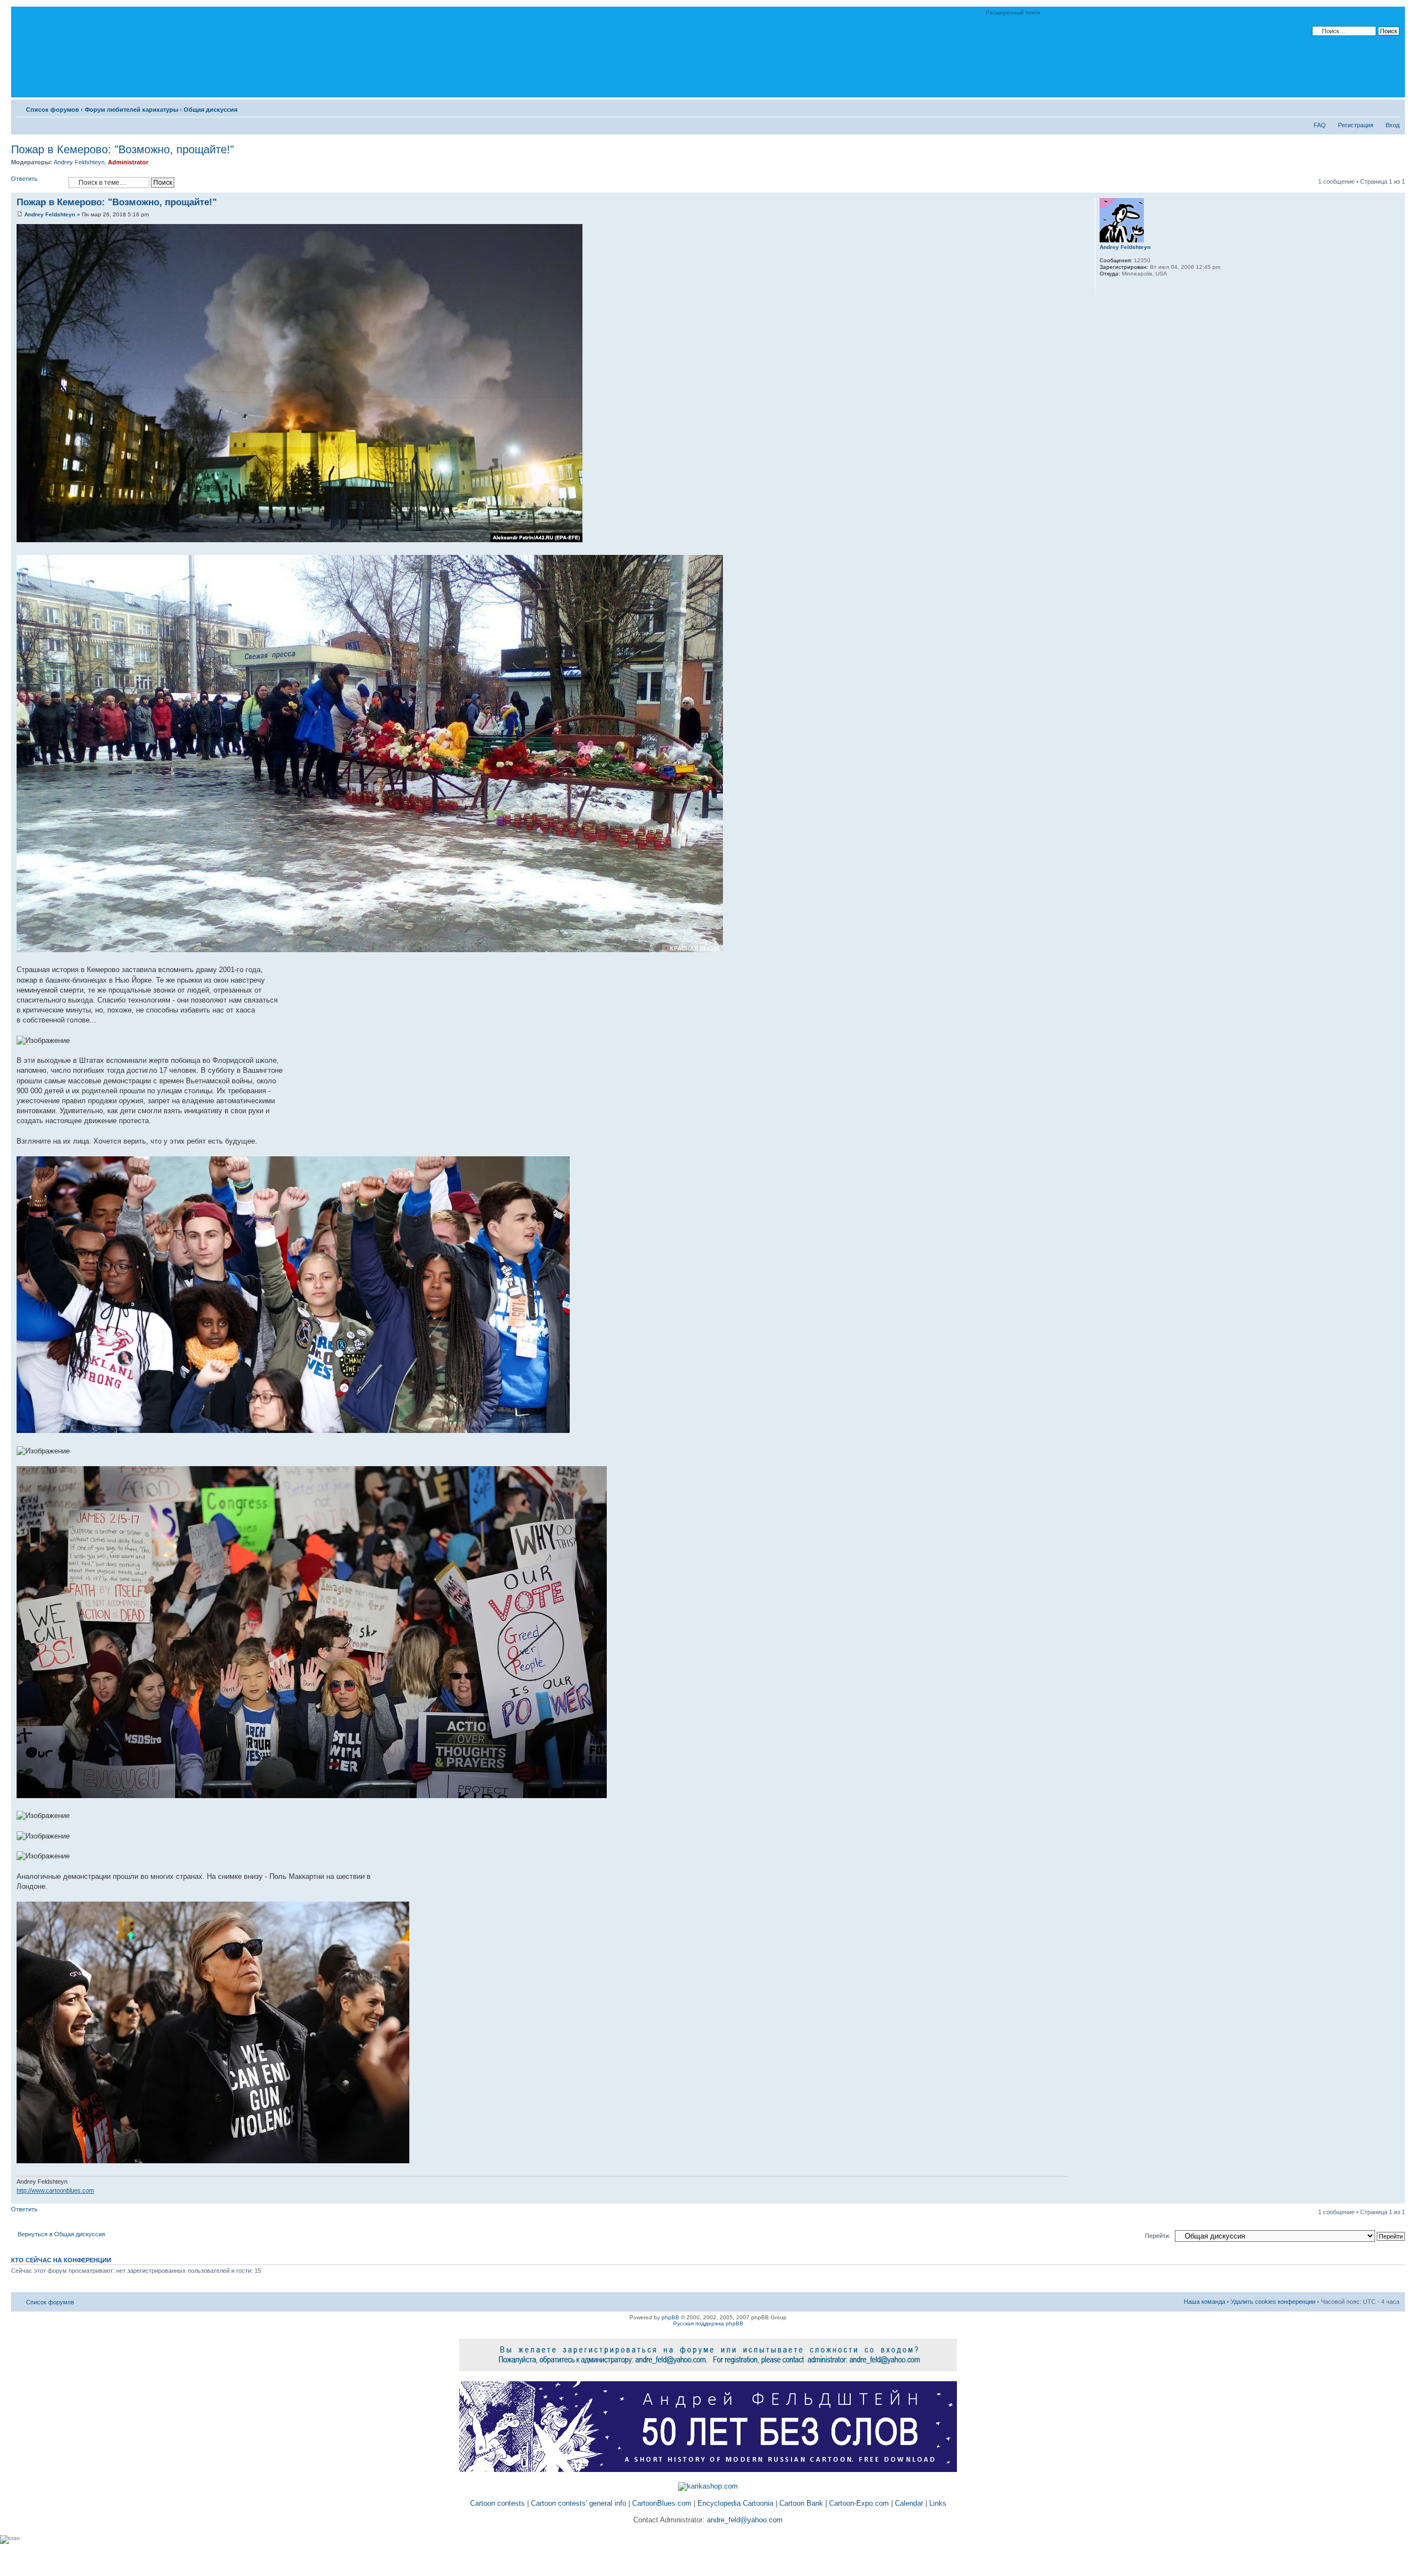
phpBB (670, 2317)
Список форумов (53, 110)
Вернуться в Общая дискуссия (61, 2234)
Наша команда (1204, 2302)
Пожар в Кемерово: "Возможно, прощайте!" (123, 149)
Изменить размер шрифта (1391, 107)
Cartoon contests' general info (579, 2503)
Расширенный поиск (1013, 12)
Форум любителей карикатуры (131, 110)
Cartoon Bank (801, 2503)
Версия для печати (1375, 107)
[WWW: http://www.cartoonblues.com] (1105, 288)
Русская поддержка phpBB (708, 2323)
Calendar (909, 2503)
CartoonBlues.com (662, 2503)
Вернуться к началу (1396, 2198)
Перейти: (1158, 2236)
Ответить (24, 179)
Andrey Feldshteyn (79, 162)
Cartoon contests (498, 2503)
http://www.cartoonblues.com (55, 2190)
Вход (1392, 125)
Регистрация (1356, 125)
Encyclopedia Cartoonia (735, 2503)
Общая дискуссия (210, 110)
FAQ (1320, 125)
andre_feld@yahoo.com (744, 2520)
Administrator (128, 162)
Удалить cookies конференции (1273, 2302)
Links (938, 2503)
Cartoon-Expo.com (859, 2503)
